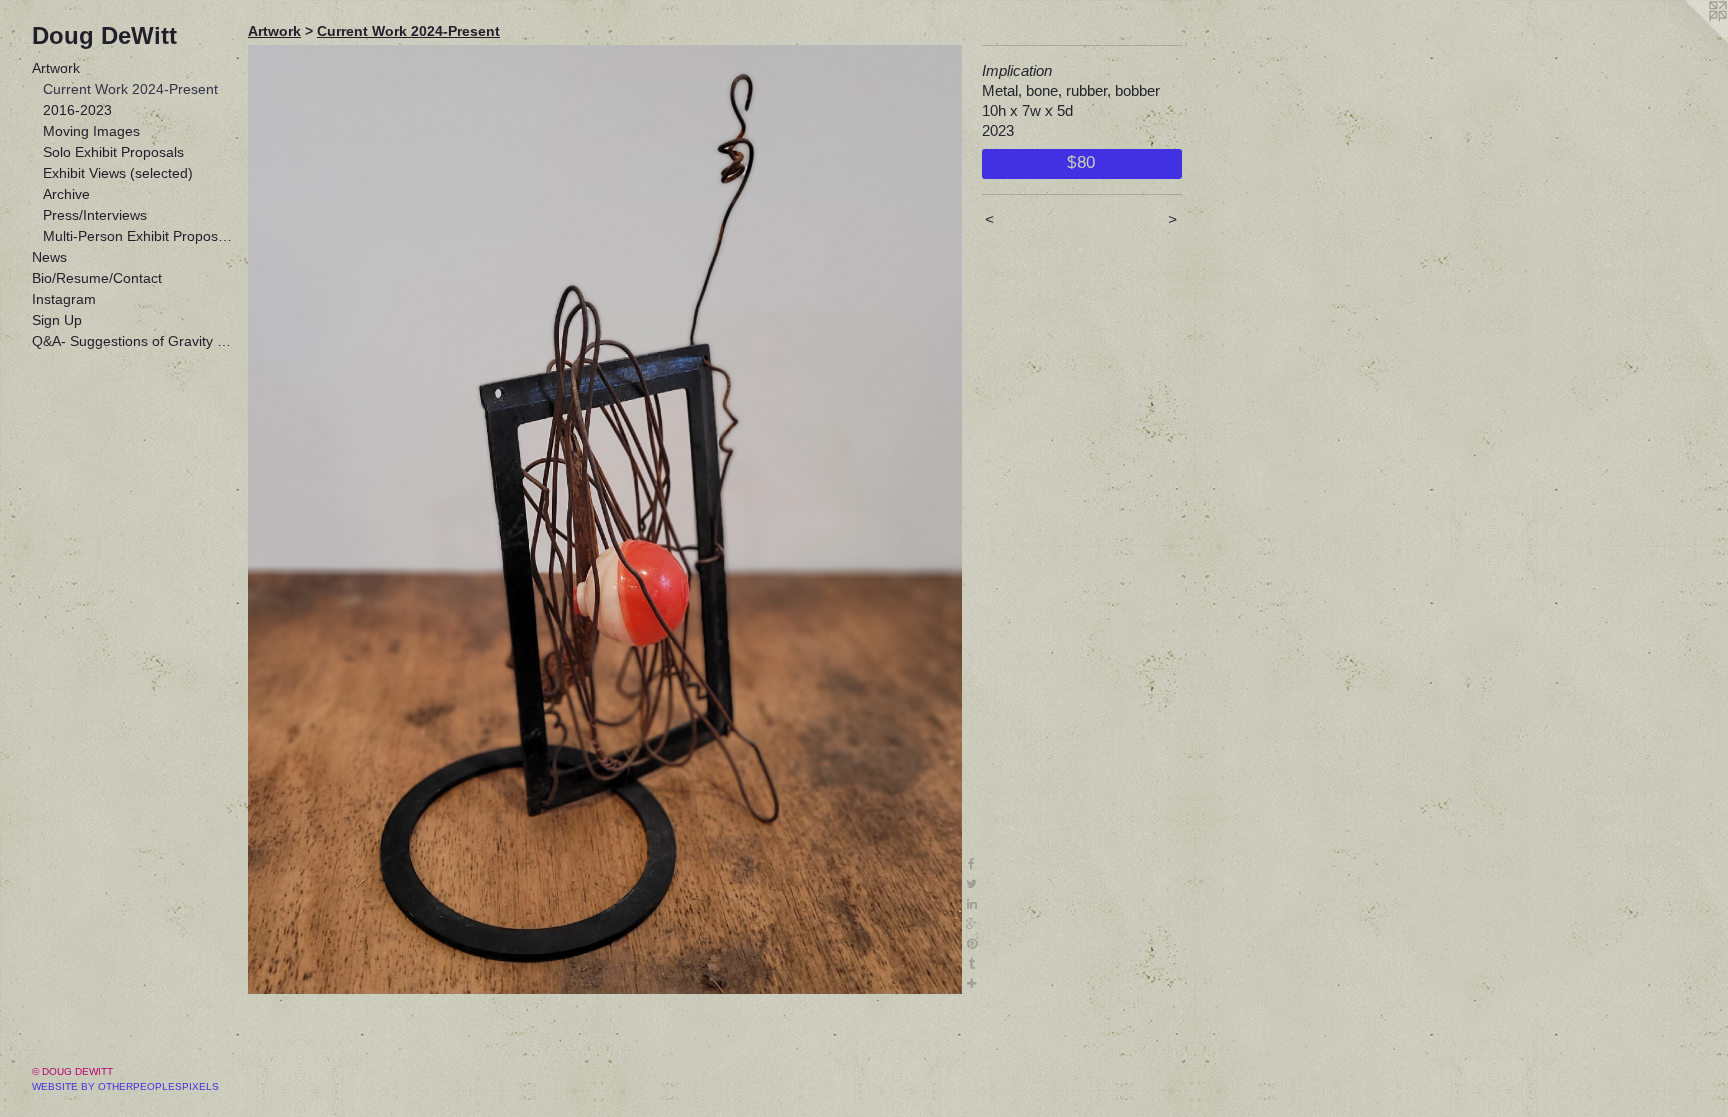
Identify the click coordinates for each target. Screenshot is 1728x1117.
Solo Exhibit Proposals (113, 152)
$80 (1081, 162)
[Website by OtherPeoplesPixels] (1688, 40)
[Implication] (605, 519)
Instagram (64, 299)
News (49, 257)
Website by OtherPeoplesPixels (125, 1086)
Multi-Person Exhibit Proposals (138, 236)
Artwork (56, 68)
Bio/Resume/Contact (97, 278)
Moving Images (91, 131)
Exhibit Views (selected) (118, 173)
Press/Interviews (95, 215)
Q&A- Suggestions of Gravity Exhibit (132, 341)
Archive (66, 194)
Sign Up (57, 320)
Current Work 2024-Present (130, 89)
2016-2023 (77, 110)
